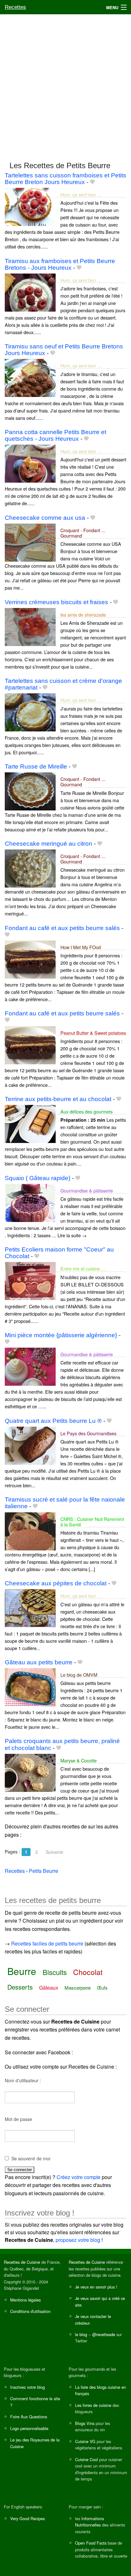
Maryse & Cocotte (79, 1760)
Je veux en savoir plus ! (96, 2287)
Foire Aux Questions (29, 2417)
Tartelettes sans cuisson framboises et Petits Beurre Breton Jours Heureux (65, 179)
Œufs (102, 1988)
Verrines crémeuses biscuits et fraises (56, 602)
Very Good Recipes (28, 2518)
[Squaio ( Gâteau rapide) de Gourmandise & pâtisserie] (30, 1202)
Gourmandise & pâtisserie (87, 1190)
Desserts (20, 1987)
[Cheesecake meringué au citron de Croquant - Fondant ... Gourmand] (30, 868)
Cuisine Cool (86, 2459)
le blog (81, 2334)
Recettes (15, 7)
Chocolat (88, 1972)
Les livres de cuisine (93, 2405)
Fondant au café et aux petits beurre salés (62, 928)
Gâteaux (49, 1988)
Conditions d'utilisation (30, 2311)
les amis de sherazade (83, 614)
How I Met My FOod (81, 947)
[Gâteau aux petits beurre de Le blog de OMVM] (30, 1686)
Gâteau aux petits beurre (39, 1662)
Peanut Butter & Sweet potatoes (93, 1033)
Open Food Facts (91, 2543)
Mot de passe (18, 2119)
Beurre (22, 1971)
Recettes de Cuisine (22, 2262)
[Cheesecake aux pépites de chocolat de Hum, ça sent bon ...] (30, 1608)
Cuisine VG (85, 2441)
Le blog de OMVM (79, 1675)
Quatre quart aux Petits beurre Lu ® (53, 1421)
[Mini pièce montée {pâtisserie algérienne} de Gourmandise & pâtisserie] (30, 1366)
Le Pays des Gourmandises (88, 1433)
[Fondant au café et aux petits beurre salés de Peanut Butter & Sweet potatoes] (30, 1044)
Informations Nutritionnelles (90, 2522)
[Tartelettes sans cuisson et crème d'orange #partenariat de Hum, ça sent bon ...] (30, 712)
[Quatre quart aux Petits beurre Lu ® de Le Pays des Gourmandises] (30, 1445)
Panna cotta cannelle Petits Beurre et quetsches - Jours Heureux (55, 435)
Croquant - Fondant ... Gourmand (83, 533)
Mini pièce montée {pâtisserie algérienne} (61, 1335)
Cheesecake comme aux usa (45, 518)
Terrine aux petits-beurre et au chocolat (58, 1099)
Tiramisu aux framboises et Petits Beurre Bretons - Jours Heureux (60, 264)
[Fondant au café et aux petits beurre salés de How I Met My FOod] (30, 959)
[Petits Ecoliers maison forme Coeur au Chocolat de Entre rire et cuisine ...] (30, 1281)
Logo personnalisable (29, 2428)
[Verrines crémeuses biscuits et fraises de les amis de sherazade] (30, 626)
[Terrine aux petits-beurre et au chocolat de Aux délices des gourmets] (30, 1123)
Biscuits (55, 1972)
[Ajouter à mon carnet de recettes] (92, 182)
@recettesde (104, 2334)
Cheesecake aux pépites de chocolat (56, 1583)
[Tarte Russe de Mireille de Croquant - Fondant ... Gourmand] (30, 791)
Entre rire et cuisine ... (83, 1268)
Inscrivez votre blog (28, 2387)
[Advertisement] (65, 85)
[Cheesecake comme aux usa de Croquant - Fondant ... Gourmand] (30, 542)
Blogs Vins (85, 2423)
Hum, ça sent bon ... (81, 194)
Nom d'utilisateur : (23, 2080)
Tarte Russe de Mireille (36, 766)
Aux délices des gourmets (86, 1111)
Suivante (55, 1852)
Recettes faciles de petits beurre (47, 1943)
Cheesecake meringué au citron (48, 844)
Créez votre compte (79, 2177)
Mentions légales (25, 2300)
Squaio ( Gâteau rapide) (38, 1178)
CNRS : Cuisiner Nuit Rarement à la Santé (92, 1522)
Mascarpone (78, 1988)
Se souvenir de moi (31, 2158)
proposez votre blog (78, 2240)
